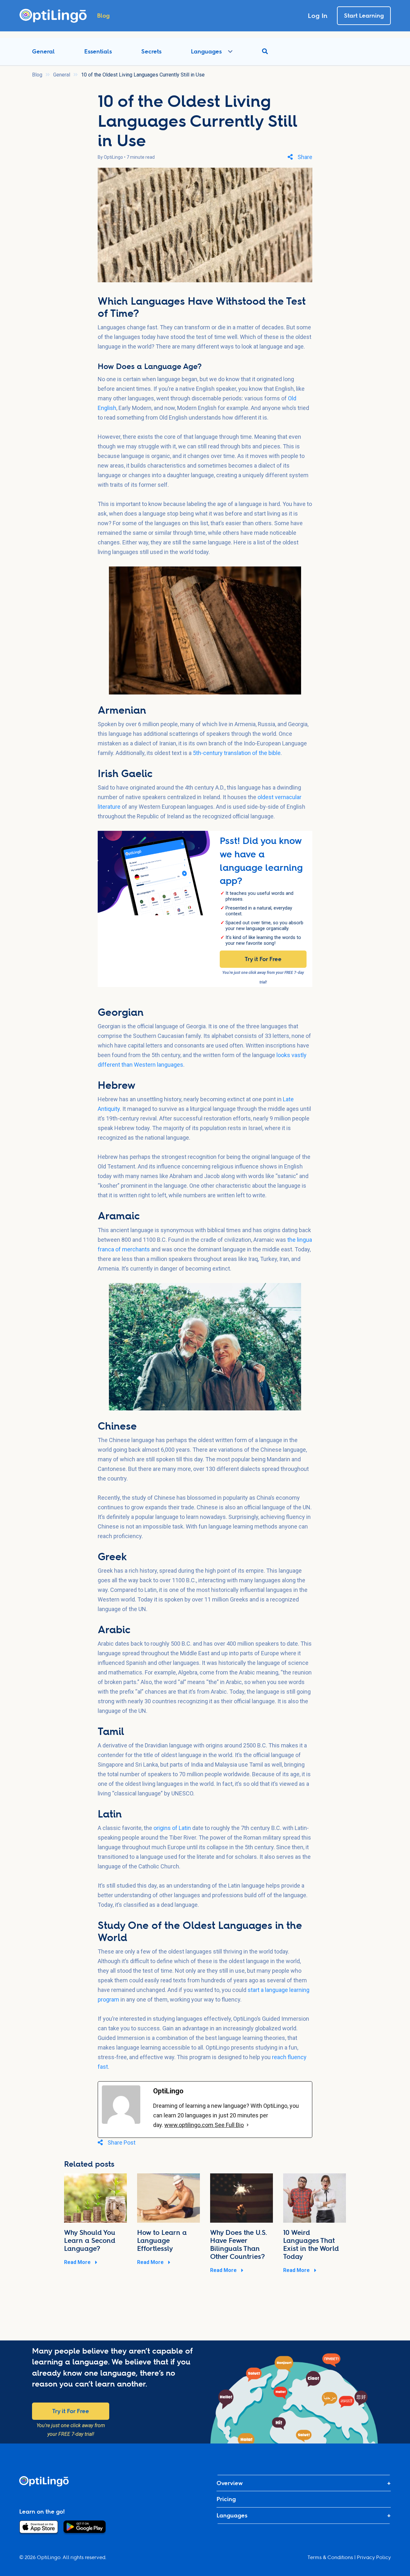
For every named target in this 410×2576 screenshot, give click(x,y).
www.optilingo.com (189, 2125)
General (43, 51)
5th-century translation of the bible (237, 753)
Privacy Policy (374, 2557)
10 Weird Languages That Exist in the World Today (311, 2244)
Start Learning (364, 16)
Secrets (151, 51)
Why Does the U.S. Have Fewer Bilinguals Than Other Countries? (239, 2244)
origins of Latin (172, 1828)
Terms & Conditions (330, 2557)
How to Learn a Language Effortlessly (162, 2240)
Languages (206, 51)
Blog (37, 75)
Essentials (98, 51)
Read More (78, 2262)
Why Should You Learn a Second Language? (90, 2240)
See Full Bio (229, 2125)
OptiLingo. (49, 2557)
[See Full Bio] (248, 2125)
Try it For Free (263, 959)
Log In (318, 16)
